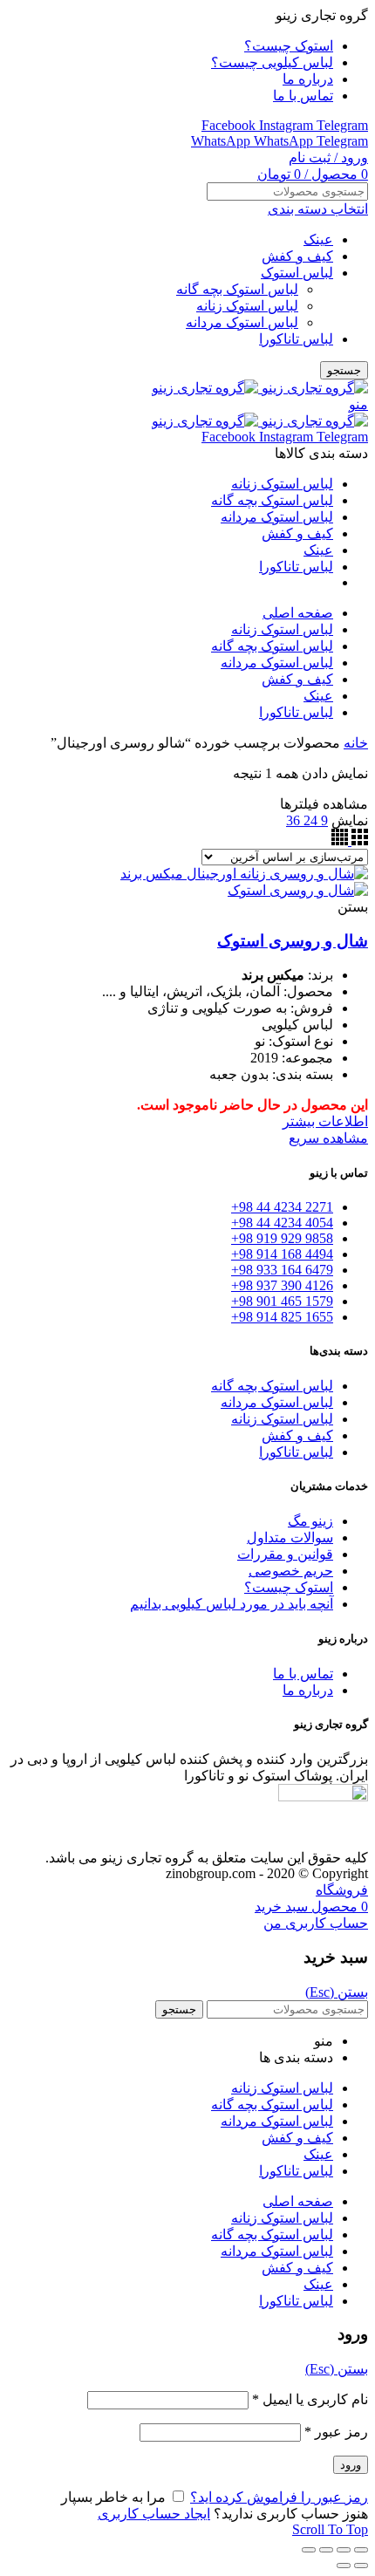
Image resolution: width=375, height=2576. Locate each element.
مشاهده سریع (328, 1138)
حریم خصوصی (291, 1571)
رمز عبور (336, 2432)
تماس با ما (303, 1674)
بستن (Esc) (337, 1992)
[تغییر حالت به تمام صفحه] (326, 2550)
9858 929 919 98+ (282, 1238)
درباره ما (308, 1690)
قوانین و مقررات (285, 1554)
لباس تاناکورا (296, 339)
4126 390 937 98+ (282, 1285)
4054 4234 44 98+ (282, 1223)
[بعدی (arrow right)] (344, 2566)
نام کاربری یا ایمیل (310, 2399)
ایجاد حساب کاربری (154, 2514)
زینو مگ (310, 1521)
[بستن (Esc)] (361, 2550)
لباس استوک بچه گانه (237, 289)
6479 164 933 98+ (282, 1270)
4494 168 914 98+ (282, 1254)
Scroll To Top (330, 2529)
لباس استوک (297, 273)
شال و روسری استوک (293, 941)
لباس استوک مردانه (242, 322)
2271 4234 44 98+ (282, 1207)
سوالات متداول (290, 1537)
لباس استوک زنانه (247, 306)
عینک (318, 239)
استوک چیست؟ (289, 1587)
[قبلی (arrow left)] (361, 2566)
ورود (351, 2465)
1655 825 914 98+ (282, 1317)
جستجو (344, 370)
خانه (356, 743)
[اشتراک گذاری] (344, 2550)
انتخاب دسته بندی (318, 209)
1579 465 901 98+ (282, 1301)
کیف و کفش (297, 256)
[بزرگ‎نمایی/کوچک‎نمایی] (309, 2550)
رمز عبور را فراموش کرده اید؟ (279, 2497)
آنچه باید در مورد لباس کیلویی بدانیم (232, 1604)
